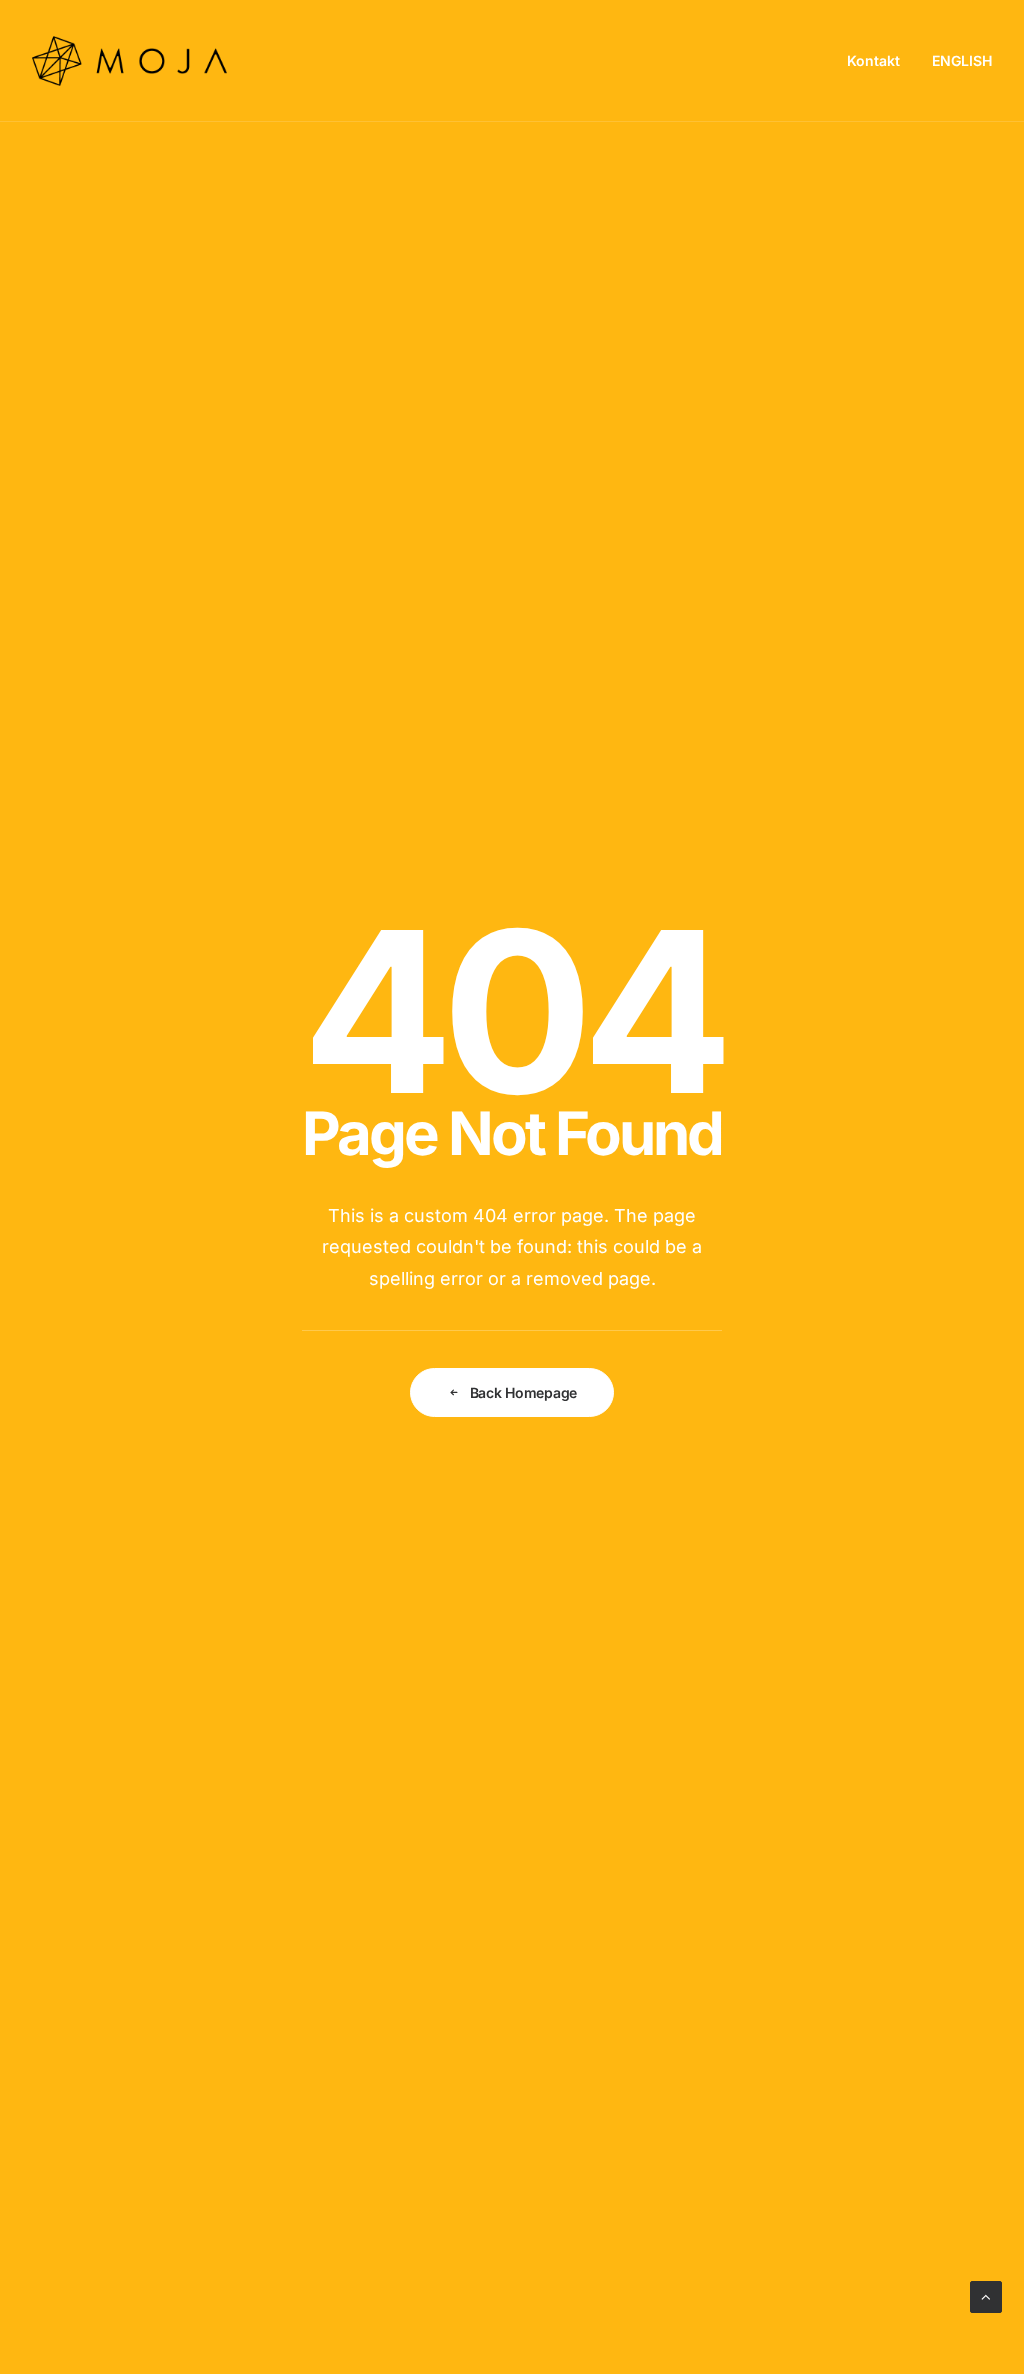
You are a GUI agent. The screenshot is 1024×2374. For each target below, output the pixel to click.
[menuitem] (880, 61)
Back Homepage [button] (523, 1392)
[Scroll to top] (986, 2295)
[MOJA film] (129, 61)
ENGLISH (962, 60)
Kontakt (873, 60)
